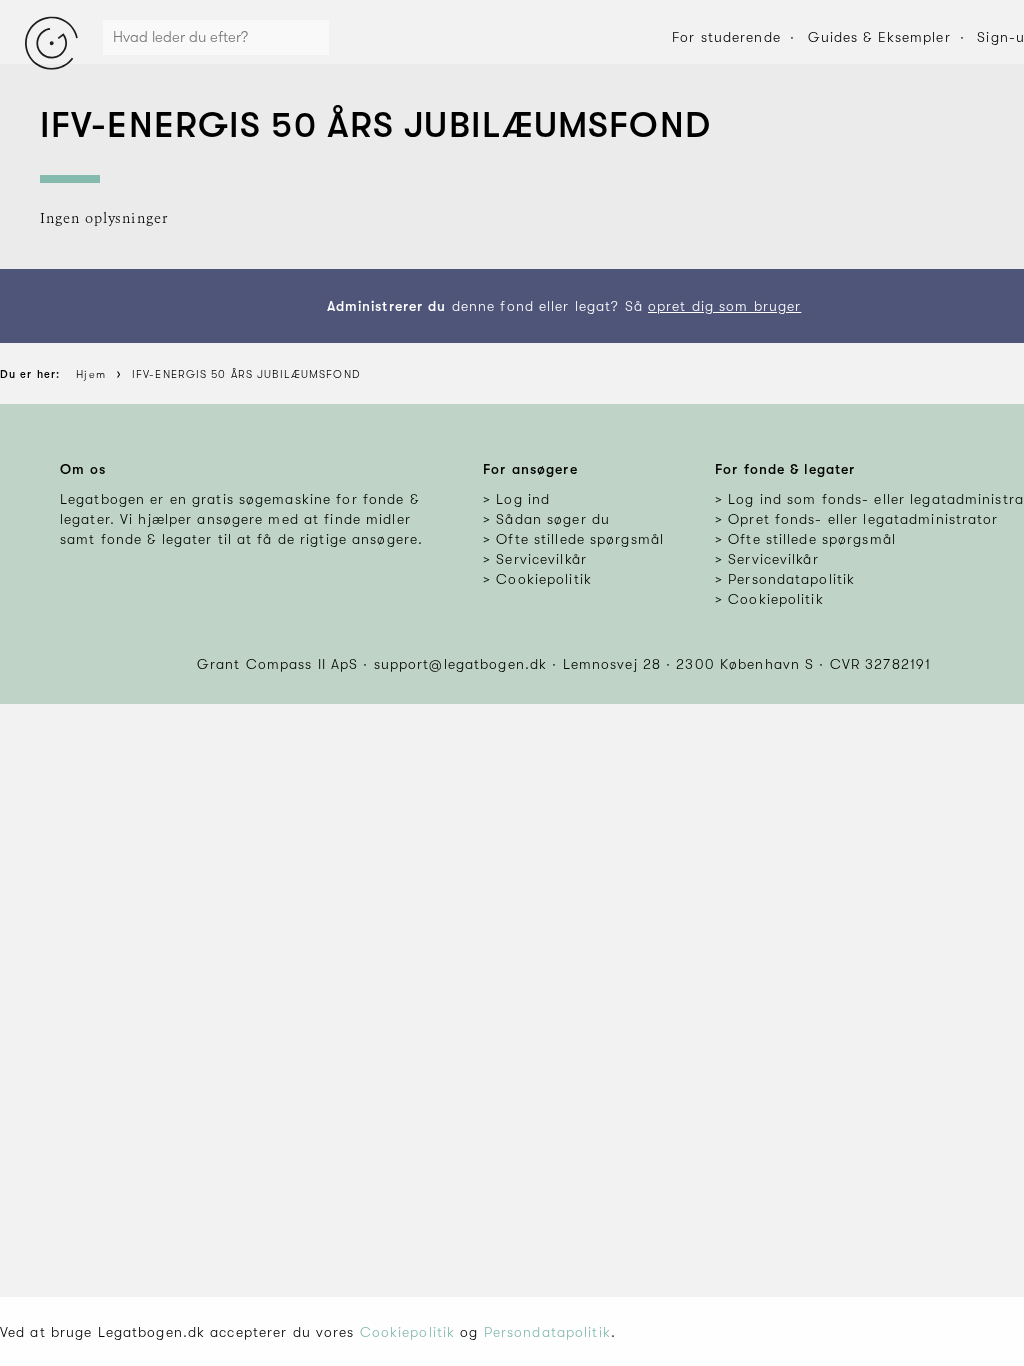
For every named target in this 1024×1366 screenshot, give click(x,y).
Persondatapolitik (547, 1332)
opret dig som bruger (724, 306)
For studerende (726, 37)
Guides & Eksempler (879, 37)
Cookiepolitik (408, 1332)
